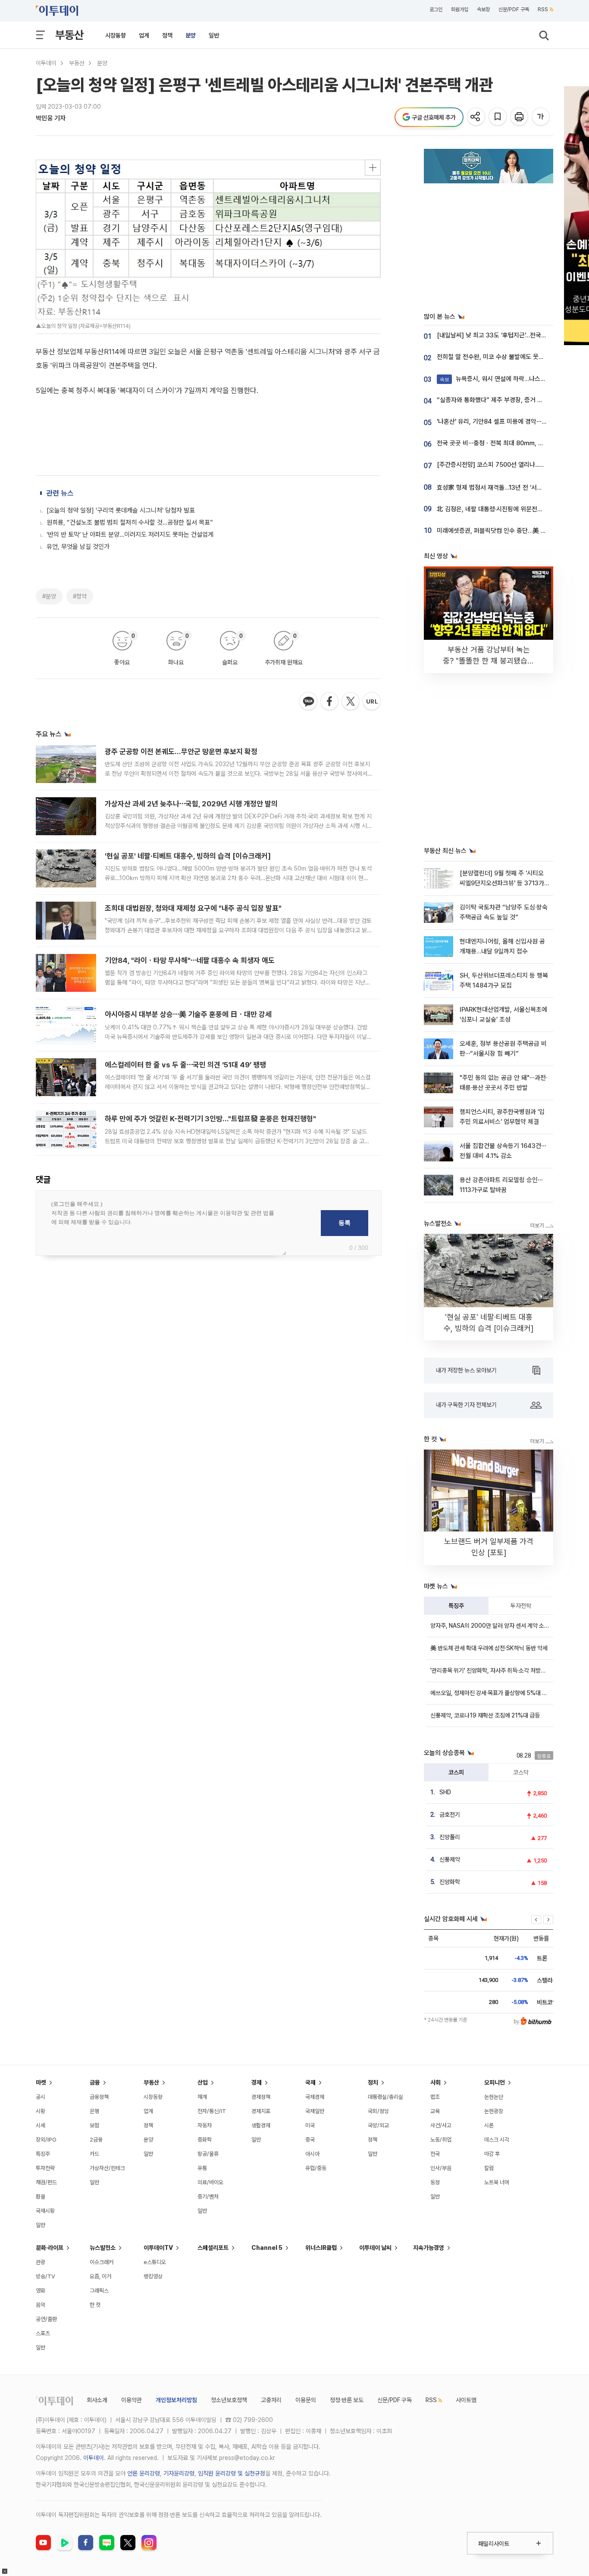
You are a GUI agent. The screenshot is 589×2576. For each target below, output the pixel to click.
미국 (310, 2125)
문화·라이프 (50, 2248)
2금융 (96, 2140)
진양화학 (450, 1882)
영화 (41, 2291)
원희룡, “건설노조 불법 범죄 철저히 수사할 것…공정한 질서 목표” (130, 522)
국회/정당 (378, 2111)
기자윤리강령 (179, 2473)
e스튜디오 (155, 2262)
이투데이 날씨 (375, 2248)
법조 (435, 2097)
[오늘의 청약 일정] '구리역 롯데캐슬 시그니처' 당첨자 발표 (121, 510)
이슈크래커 (102, 2262)
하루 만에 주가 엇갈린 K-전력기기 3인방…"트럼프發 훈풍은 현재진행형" (210, 1119)
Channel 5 (267, 2248)
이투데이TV (158, 2248)
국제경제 (315, 2097)
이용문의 (306, 2400)
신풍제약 (450, 1859)
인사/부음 (441, 2168)
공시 (41, 2097)
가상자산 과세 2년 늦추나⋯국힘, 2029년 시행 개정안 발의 (191, 804)
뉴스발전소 (103, 2248)
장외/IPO (46, 2140)
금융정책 (99, 2097)
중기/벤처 (208, 2197)
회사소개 (97, 2400)
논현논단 (494, 2097)
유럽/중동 (316, 2168)
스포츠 (43, 2333)
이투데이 (46, 63)
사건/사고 (441, 2125)
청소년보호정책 (229, 2400)
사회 (435, 2082)
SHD (445, 1792)
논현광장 (494, 2111)
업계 (144, 35)
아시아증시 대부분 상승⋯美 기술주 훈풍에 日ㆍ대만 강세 (188, 1014)
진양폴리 (450, 1837)
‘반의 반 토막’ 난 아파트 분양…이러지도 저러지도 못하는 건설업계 (130, 535)
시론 (489, 2125)
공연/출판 (46, 2319)
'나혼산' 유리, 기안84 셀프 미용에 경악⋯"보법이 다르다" (509, 421)
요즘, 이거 (100, 2276)
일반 (214, 35)
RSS (543, 9)
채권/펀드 (46, 2182)
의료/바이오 (210, 2182)
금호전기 (450, 1815)
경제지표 (261, 2111)
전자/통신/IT (212, 2111)
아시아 (312, 2154)
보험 (94, 2125)
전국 (435, 2154)
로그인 (436, 9)
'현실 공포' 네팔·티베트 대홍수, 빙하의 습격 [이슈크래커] (188, 856)
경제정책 (261, 2097)
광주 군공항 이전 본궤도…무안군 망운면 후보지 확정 (181, 752)
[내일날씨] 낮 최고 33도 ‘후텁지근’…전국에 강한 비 (502, 335)
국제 (310, 2082)
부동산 (69, 35)
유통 (202, 2168)
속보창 (483, 9)
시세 (41, 2125)
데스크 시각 (497, 2140)
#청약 (80, 596)
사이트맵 (466, 2400)
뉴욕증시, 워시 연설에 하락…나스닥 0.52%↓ (506, 379)
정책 (167, 35)
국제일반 (315, 2111)
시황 (41, 2111)
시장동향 (116, 35)
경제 (257, 2082)
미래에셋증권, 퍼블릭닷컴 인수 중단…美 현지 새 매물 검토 (511, 531)
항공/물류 (208, 2154)
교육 (435, 2111)
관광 (41, 2262)
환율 (41, 2197)
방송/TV (45, 2276)
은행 (94, 2111)
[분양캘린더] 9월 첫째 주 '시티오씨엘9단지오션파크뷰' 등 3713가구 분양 (502, 883)
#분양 (49, 596)
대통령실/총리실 (385, 2097)
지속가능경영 (429, 2248)
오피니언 (495, 2082)
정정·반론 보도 (347, 2400)
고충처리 (271, 2400)
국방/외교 (378, 2125)
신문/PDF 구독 (514, 9)
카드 (94, 2154)
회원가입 (460, 9)
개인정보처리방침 (176, 2400)
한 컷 (95, 2305)
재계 (202, 2097)
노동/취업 (441, 2140)
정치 (373, 2082)
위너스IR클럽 (321, 2248)
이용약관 (132, 2400)
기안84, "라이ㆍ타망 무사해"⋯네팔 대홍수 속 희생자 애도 (190, 960)
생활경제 (261, 2125)
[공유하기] (477, 117)
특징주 (456, 1606)
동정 (435, 2182)
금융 (95, 2082)
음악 (41, 2305)
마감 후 (492, 2154)
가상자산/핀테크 (107, 2168)
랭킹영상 (153, 2276)
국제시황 (45, 2211)
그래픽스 (99, 2291)
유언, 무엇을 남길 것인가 (78, 547)
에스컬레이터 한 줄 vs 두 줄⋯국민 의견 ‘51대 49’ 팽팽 (185, 1065)
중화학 (205, 2140)
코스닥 (521, 1772)
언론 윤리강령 (144, 2473)
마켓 (41, 2082)
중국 (310, 2140)
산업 (203, 2082)
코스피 (456, 1772)
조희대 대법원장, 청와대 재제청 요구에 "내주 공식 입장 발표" (193, 908)
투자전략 (521, 1606)
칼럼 (489, 2168)
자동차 (205, 2125)
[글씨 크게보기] (541, 117)
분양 (191, 35)
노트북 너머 (497, 2182)
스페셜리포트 (213, 2248)
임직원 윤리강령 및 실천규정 (232, 2473)
